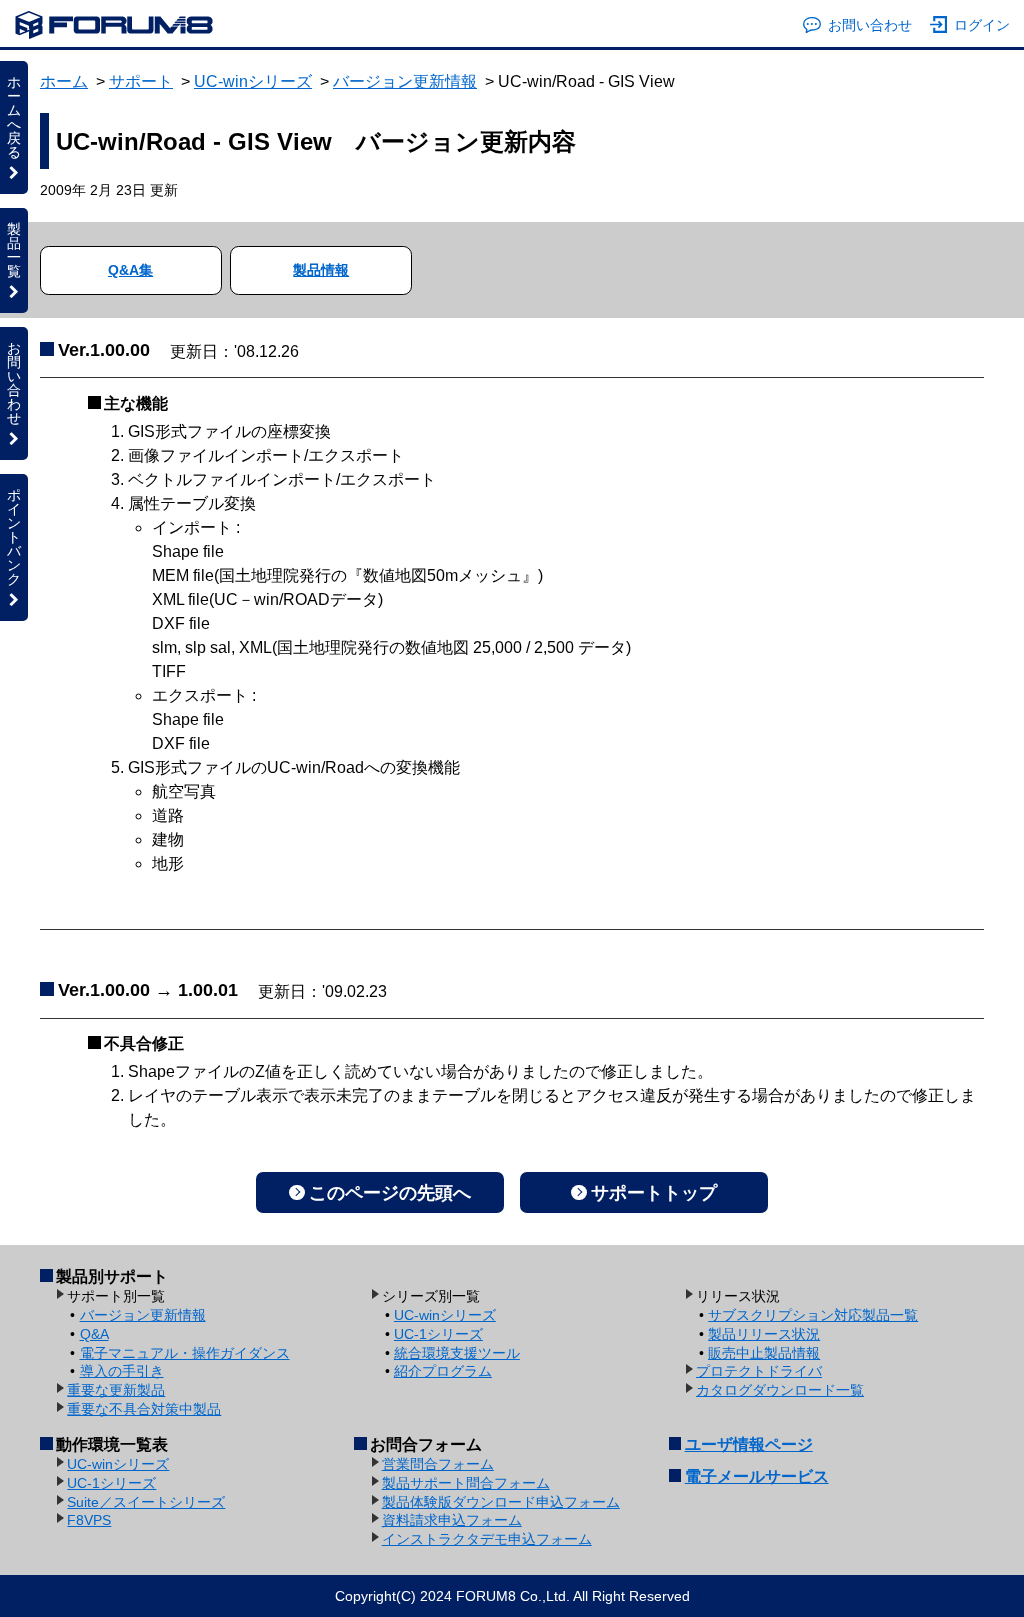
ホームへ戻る (14, 117)
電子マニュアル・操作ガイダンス (185, 1353)
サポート (141, 81)
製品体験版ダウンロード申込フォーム (501, 1502)
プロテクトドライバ (759, 1371)
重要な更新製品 (116, 1390)
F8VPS (89, 1520)
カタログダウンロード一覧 (780, 1390)
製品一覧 (14, 250)
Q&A (94, 1334)
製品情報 (321, 270)
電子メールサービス (757, 1476)
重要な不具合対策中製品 (144, 1409)
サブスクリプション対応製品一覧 (813, 1315)
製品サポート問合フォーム (466, 1483)
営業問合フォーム (438, 1464)
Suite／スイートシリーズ (146, 1502)
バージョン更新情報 (405, 81)
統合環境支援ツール (457, 1353)
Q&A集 (130, 270)
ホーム (64, 81)
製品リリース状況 (764, 1334)
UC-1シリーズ (438, 1334)
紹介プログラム (443, 1371)
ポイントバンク (14, 537)
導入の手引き (122, 1371)
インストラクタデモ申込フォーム (487, 1539)
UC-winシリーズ (253, 81)
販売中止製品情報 (764, 1353)
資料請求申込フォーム (452, 1520)
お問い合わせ (870, 25)
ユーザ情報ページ (749, 1444)
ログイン (982, 25)
